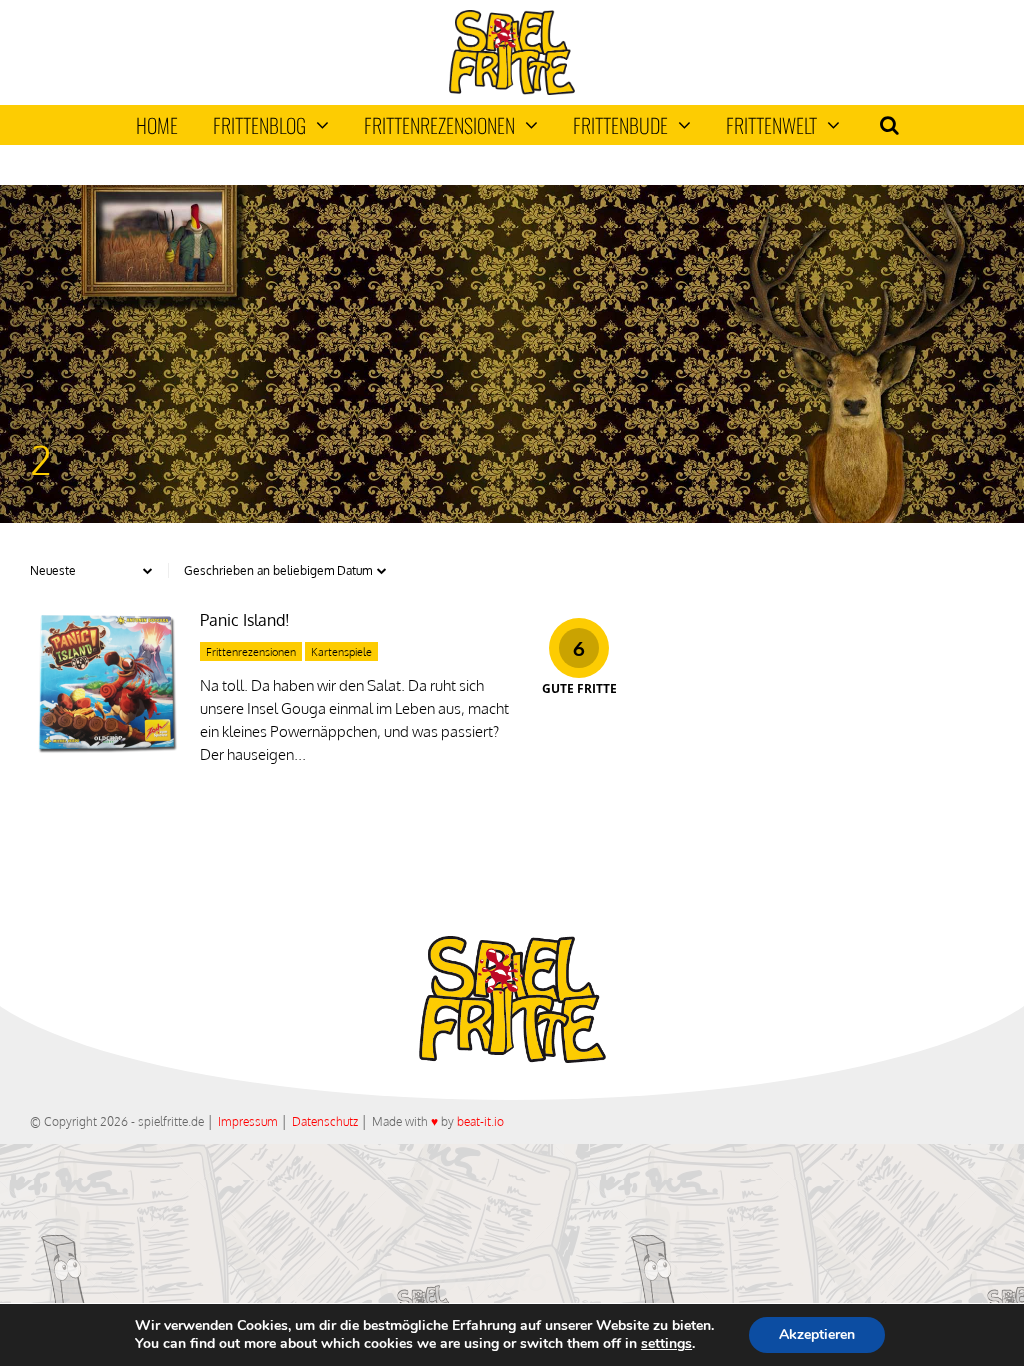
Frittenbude (620, 125)
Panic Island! (245, 620)
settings (666, 1344)
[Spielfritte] (511, 90)
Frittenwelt (771, 125)
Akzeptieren (817, 1334)
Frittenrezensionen (439, 125)
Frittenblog (259, 125)
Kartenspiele (341, 652)
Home (157, 125)
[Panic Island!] (105, 752)
